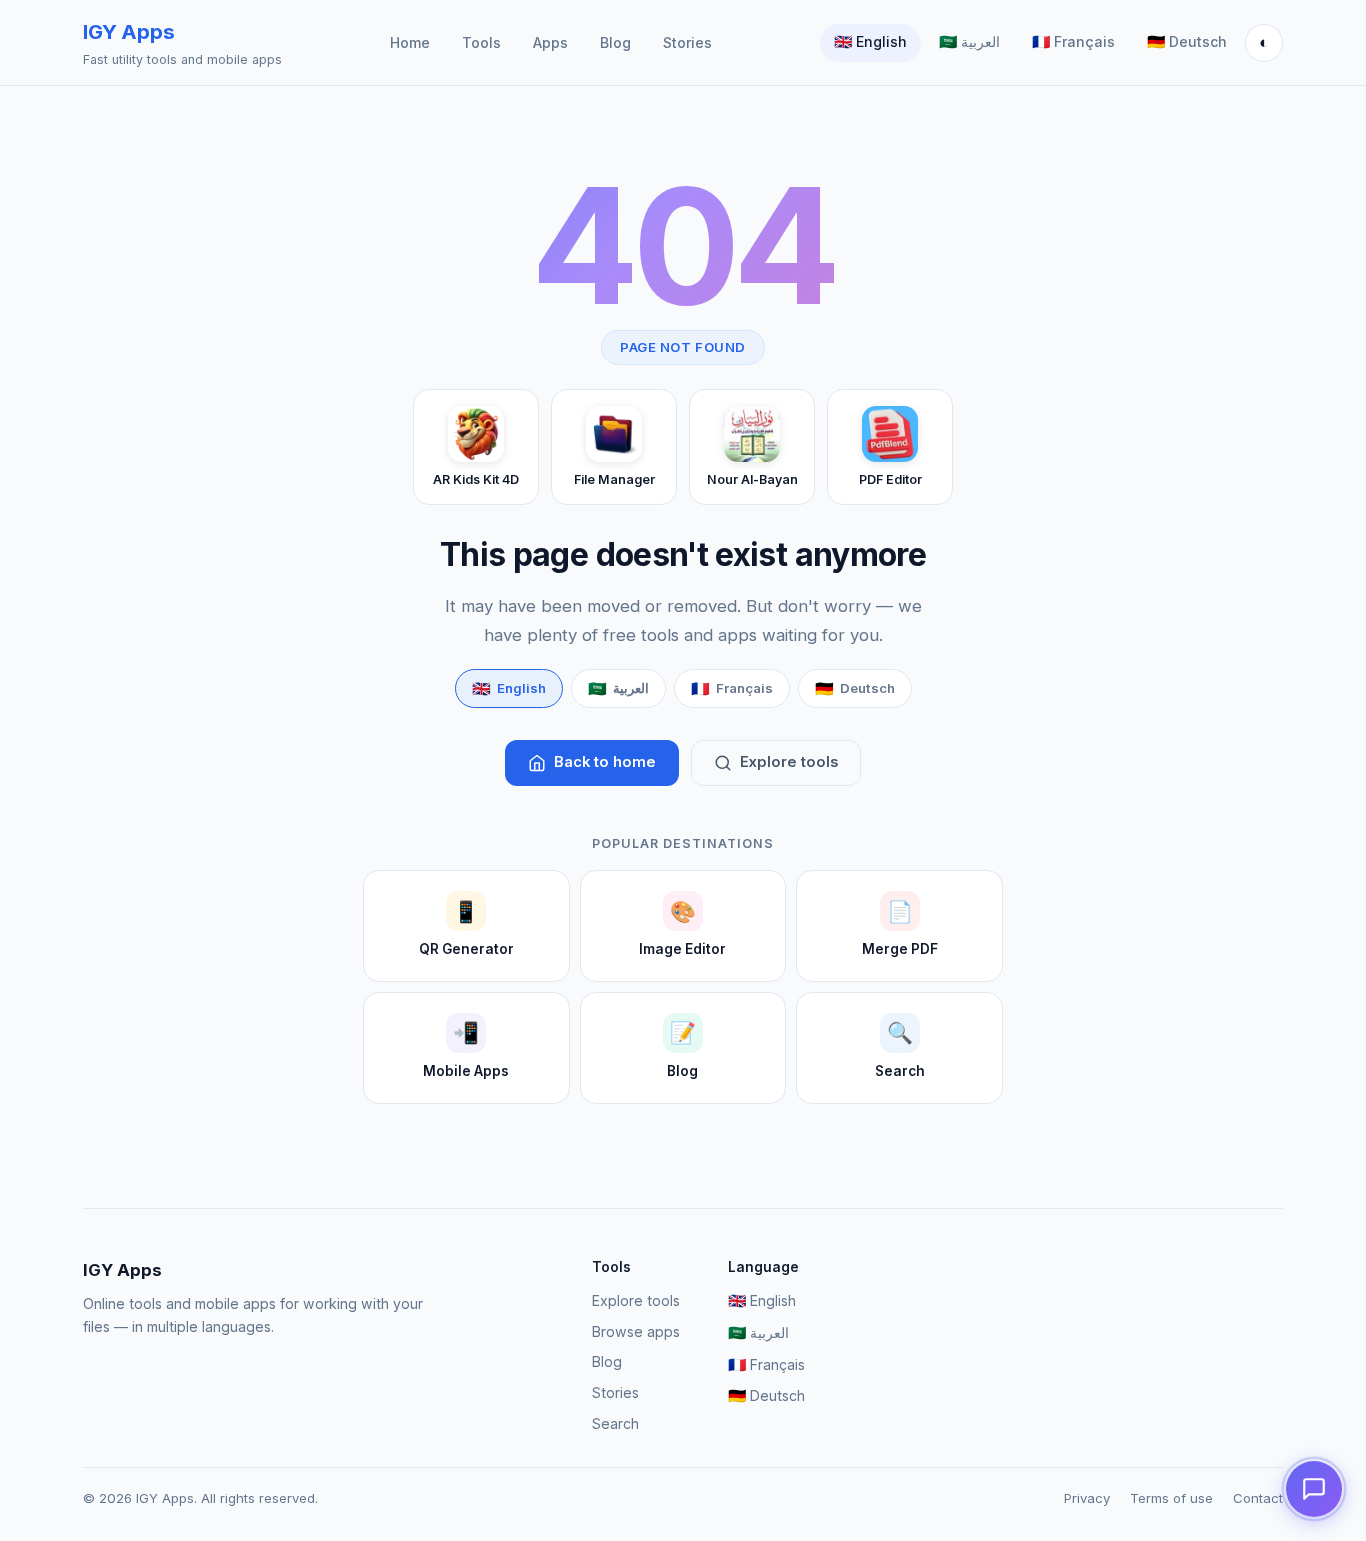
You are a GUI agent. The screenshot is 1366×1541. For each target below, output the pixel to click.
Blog (615, 42)
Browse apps (636, 1331)
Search (615, 1423)
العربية (969, 42)
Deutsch (1187, 42)
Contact (1258, 1498)
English (870, 42)
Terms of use (1171, 1498)
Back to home (605, 762)
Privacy (1087, 1498)
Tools (481, 42)
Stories (687, 42)
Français (1073, 42)
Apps (550, 42)
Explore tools (789, 762)
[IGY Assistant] (1314, 1489)
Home (410, 42)
